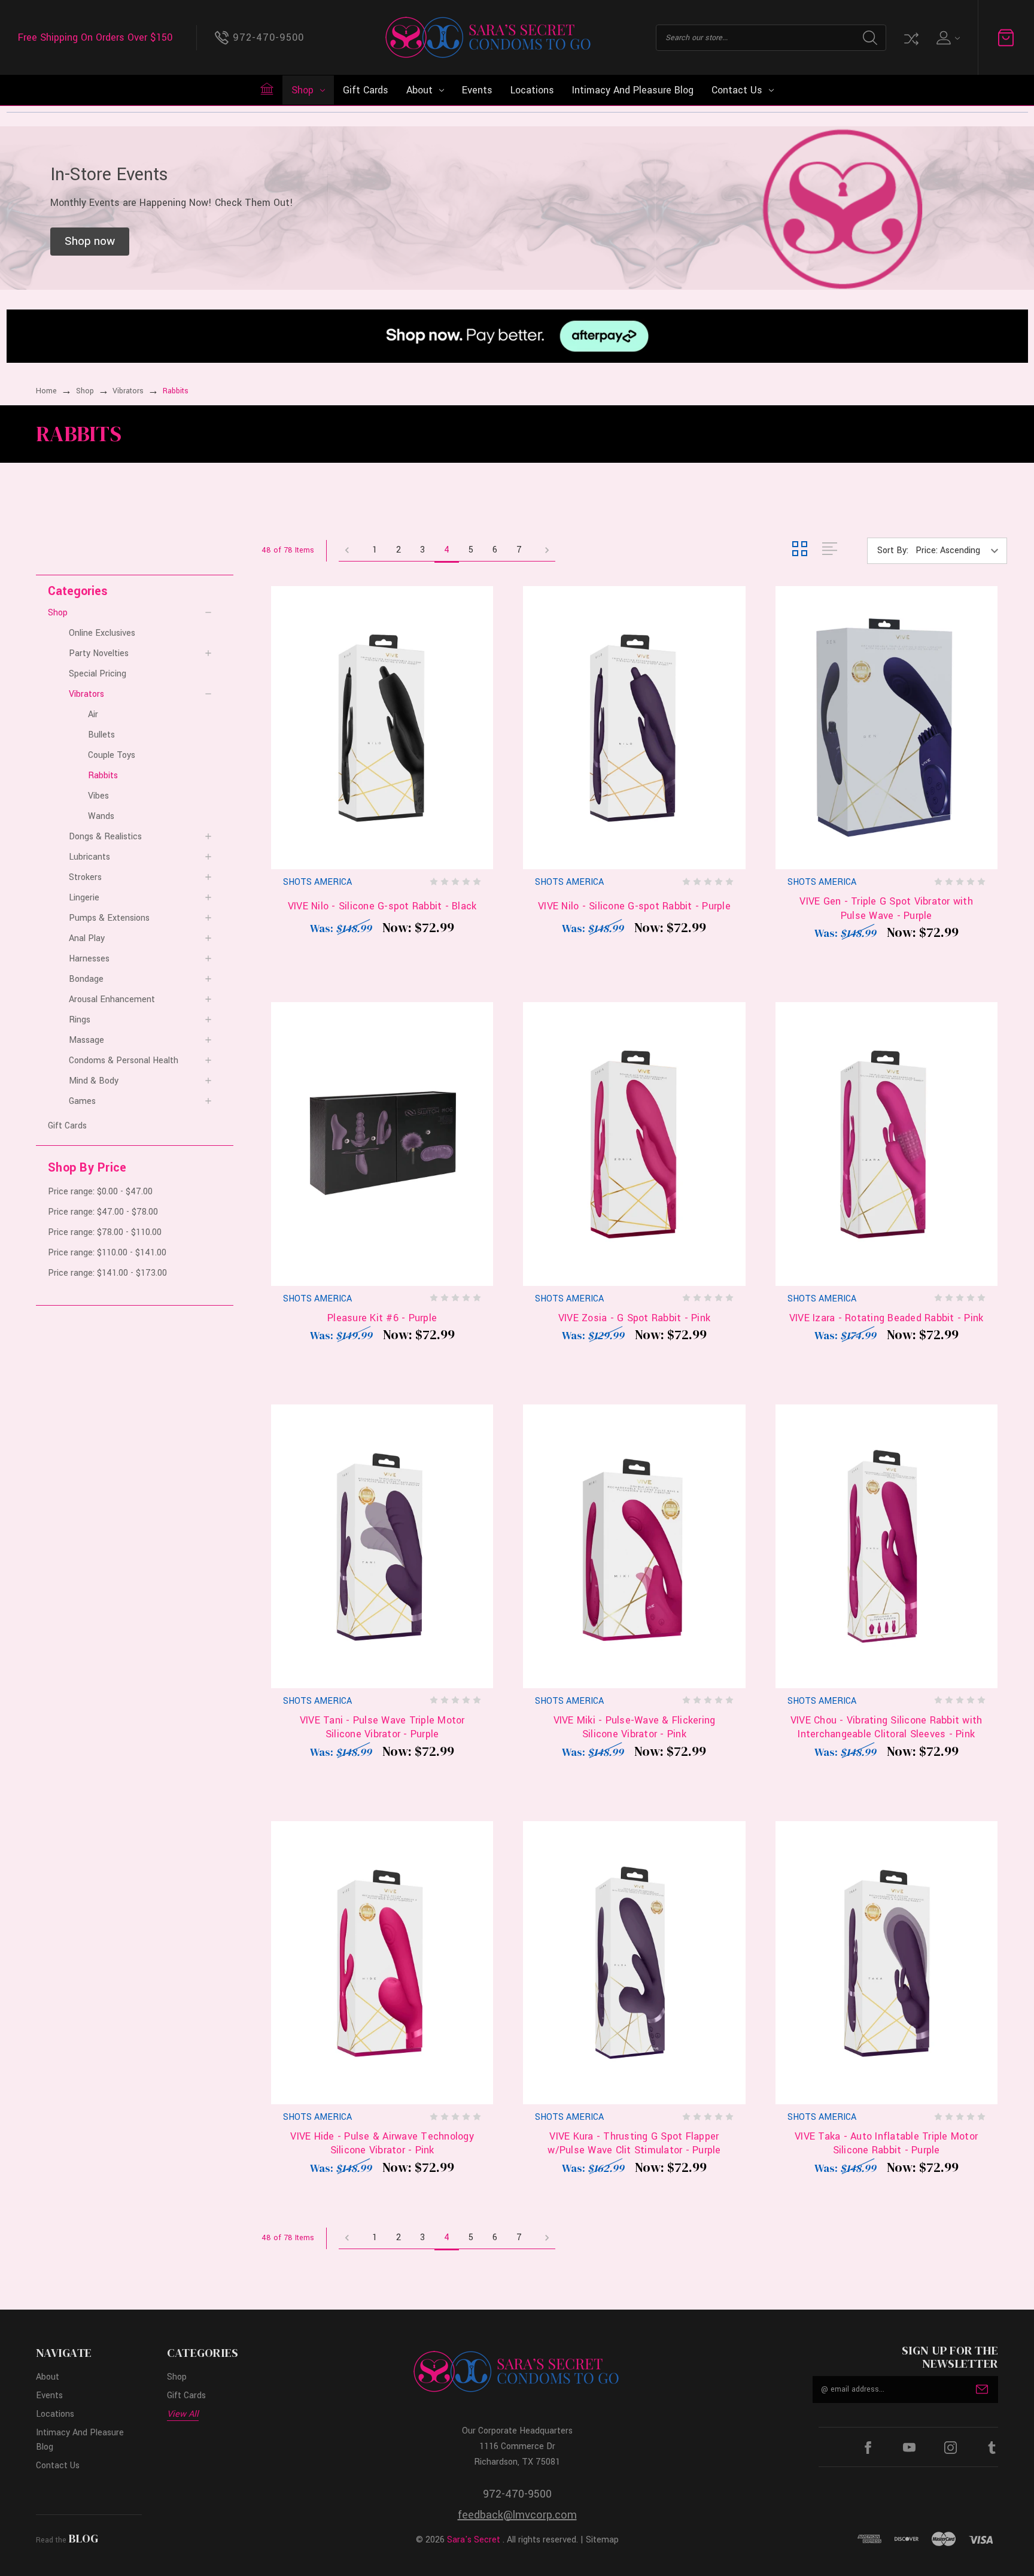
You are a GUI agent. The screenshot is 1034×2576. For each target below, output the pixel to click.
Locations (532, 90)
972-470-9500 (517, 2494)
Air (93, 714)
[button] (90, 242)
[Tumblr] (992, 2448)
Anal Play (87, 938)
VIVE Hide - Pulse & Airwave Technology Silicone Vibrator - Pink (382, 2143)
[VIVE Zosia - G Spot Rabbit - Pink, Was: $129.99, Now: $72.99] (634, 1144)
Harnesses (89, 959)
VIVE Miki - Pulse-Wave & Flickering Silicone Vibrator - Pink (635, 1727)
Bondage (86, 979)
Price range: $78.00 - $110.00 (105, 1232)
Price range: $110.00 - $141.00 (107, 1253)
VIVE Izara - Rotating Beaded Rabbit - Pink (886, 1318)
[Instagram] (951, 2448)
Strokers (85, 877)
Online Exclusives (102, 633)
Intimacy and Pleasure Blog (633, 90)
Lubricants (89, 857)
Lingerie (84, 898)
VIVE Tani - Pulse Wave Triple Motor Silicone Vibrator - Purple (382, 1727)
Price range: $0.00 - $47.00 (100, 1192)
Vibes (98, 796)
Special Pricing (98, 674)
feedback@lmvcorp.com (517, 2515)
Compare (910, 38)
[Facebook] (868, 2448)
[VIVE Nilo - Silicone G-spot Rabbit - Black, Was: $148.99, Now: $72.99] (382, 728)
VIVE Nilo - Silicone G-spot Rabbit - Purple (634, 906)
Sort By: (893, 550)
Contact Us (737, 90)
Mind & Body (94, 1081)
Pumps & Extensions (109, 918)
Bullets (101, 735)
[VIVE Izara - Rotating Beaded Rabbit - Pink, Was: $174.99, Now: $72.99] (886, 1144)
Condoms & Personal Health (124, 1061)
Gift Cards (366, 90)
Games (82, 1101)
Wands (101, 816)
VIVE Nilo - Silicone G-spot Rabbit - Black (382, 906)
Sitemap (602, 2540)
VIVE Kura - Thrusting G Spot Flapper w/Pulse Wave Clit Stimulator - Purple (634, 2143)
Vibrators (86, 694)
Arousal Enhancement (112, 999)
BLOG (83, 2538)
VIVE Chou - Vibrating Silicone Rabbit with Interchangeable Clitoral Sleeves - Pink (886, 1727)
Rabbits (103, 776)
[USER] (947, 38)
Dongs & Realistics (105, 837)
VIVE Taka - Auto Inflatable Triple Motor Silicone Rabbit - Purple (886, 2143)
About (419, 90)
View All (183, 2414)
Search (870, 38)
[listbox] (960, 551)
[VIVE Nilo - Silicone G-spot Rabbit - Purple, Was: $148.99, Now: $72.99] (634, 728)
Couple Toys (112, 755)
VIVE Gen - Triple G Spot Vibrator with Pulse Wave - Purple (886, 908)
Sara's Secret (474, 2540)
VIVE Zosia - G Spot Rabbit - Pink (634, 1318)
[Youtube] (909, 2448)
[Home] (267, 89)
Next (543, 551)
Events (477, 90)
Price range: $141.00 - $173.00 (107, 1273)
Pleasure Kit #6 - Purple (382, 1318)
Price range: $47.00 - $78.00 (103, 1212)
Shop (302, 90)
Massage (86, 1040)
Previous (351, 551)
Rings (80, 1020)
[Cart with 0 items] (1006, 38)
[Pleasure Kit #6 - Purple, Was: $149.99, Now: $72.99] (382, 1144)
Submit (982, 2389)
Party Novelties (99, 653)
